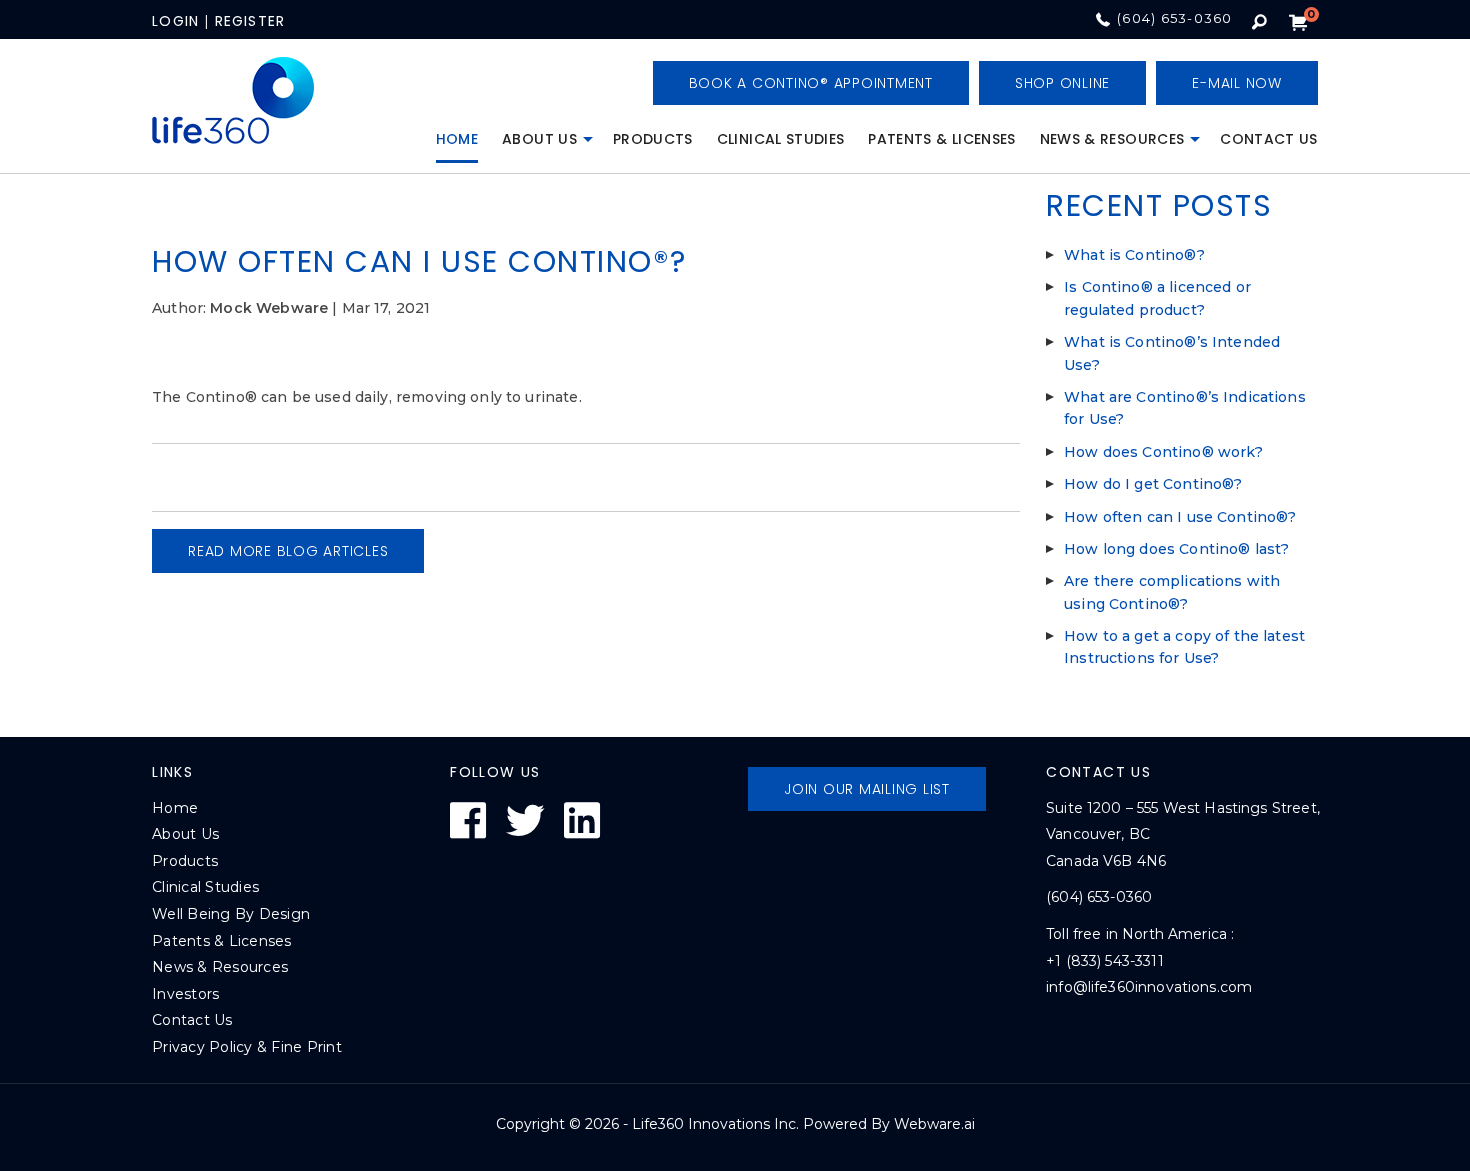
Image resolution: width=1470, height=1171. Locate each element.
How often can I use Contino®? (1180, 517)
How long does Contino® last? (1176, 549)
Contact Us (1269, 139)
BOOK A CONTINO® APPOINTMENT (811, 83)
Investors (185, 994)
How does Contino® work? (1163, 452)
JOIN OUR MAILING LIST (867, 789)
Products (653, 139)
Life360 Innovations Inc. (715, 1124)
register (250, 21)
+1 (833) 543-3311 (1105, 961)
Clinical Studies (781, 139)
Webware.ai (934, 1124)
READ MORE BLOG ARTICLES (288, 551)
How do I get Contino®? (1153, 484)
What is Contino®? (1134, 255)
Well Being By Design (231, 914)
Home (457, 139)
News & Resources (1112, 139)
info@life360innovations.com (1149, 987)
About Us (539, 139)
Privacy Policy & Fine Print (247, 1047)
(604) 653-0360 (1175, 18)
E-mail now (1237, 83)
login (175, 21)
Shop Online (1062, 83)
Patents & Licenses (941, 139)
